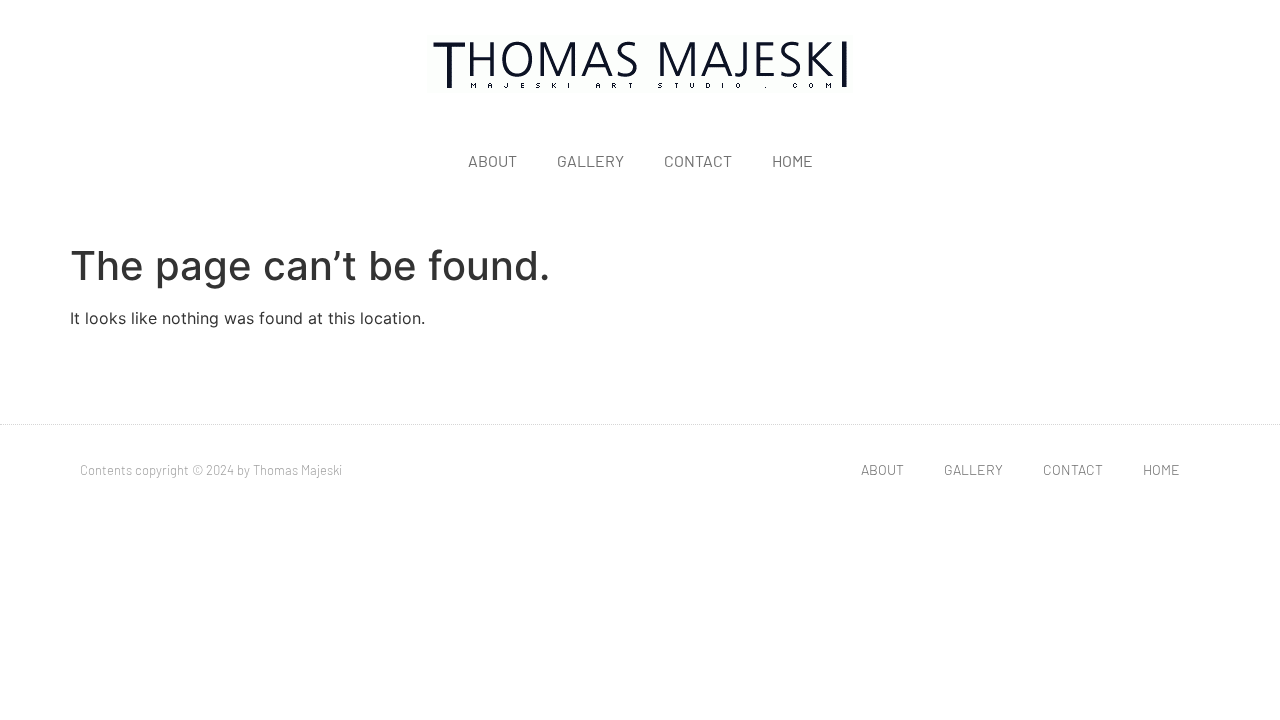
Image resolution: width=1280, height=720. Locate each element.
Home (792, 160)
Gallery (590, 160)
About (492, 160)
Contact (698, 160)
